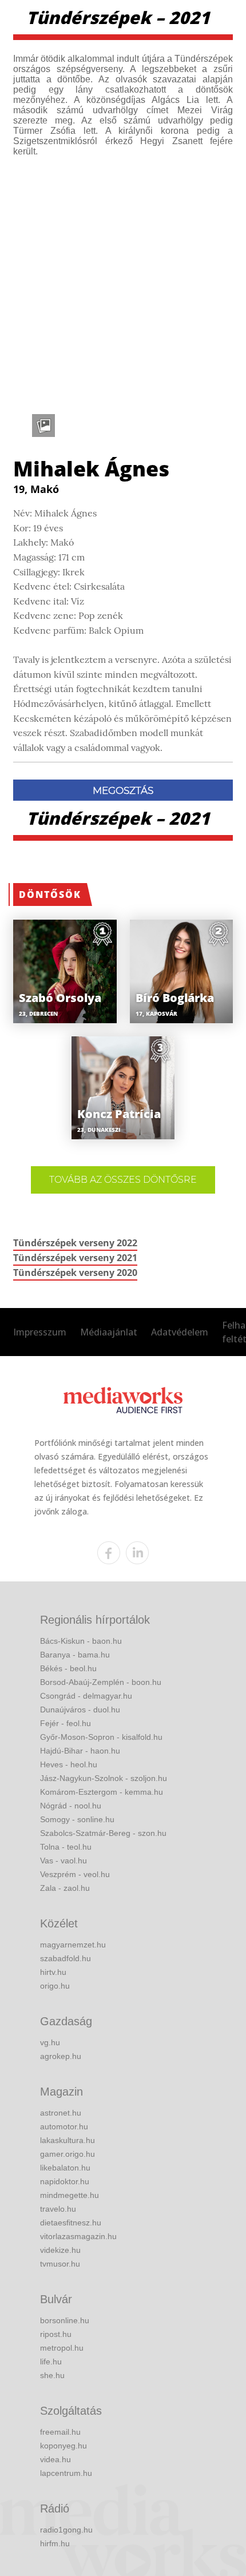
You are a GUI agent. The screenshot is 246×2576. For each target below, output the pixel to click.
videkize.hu (60, 2250)
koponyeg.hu (64, 2446)
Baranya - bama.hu (75, 1655)
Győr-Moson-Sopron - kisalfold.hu (101, 1737)
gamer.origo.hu (68, 2154)
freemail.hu (60, 2432)
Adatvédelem (180, 1332)
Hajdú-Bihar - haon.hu (80, 1751)
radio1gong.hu (66, 2530)
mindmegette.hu (70, 2195)
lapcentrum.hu (66, 2473)
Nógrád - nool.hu (71, 1806)
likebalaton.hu (65, 2168)
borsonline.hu (65, 2320)
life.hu (51, 2362)
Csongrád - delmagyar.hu (86, 1696)
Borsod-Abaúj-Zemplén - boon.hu (101, 1682)
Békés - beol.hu (68, 1668)
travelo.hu (58, 2209)
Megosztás (123, 790)
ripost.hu (56, 2334)
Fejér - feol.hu (66, 1723)
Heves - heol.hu (69, 1764)
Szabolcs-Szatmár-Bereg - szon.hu (103, 1833)
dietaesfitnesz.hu (71, 2223)
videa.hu (55, 2459)
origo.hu (55, 1986)
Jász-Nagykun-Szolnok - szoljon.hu (104, 1778)
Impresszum (40, 1332)
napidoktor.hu (65, 2181)
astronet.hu (61, 2113)
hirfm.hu (55, 2543)
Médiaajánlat (109, 1332)
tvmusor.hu (60, 2264)
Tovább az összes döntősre (123, 1180)
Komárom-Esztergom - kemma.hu (102, 1792)
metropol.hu (62, 2348)
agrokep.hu (61, 2056)
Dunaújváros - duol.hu (80, 1710)
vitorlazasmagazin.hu (78, 2236)
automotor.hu (64, 2126)
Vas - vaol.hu (64, 1861)
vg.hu (50, 2042)
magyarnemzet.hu (73, 1945)
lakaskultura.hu (68, 2140)
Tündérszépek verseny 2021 (75, 1258)
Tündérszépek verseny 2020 (75, 1273)
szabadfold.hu (66, 1958)
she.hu (52, 2375)
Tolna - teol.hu (66, 1847)
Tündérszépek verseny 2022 (75, 1243)
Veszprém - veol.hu (75, 1874)
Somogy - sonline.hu (77, 1819)
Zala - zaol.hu (65, 1888)
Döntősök (50, 895)
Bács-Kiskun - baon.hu (81, 1641)
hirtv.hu (53, 1972)
